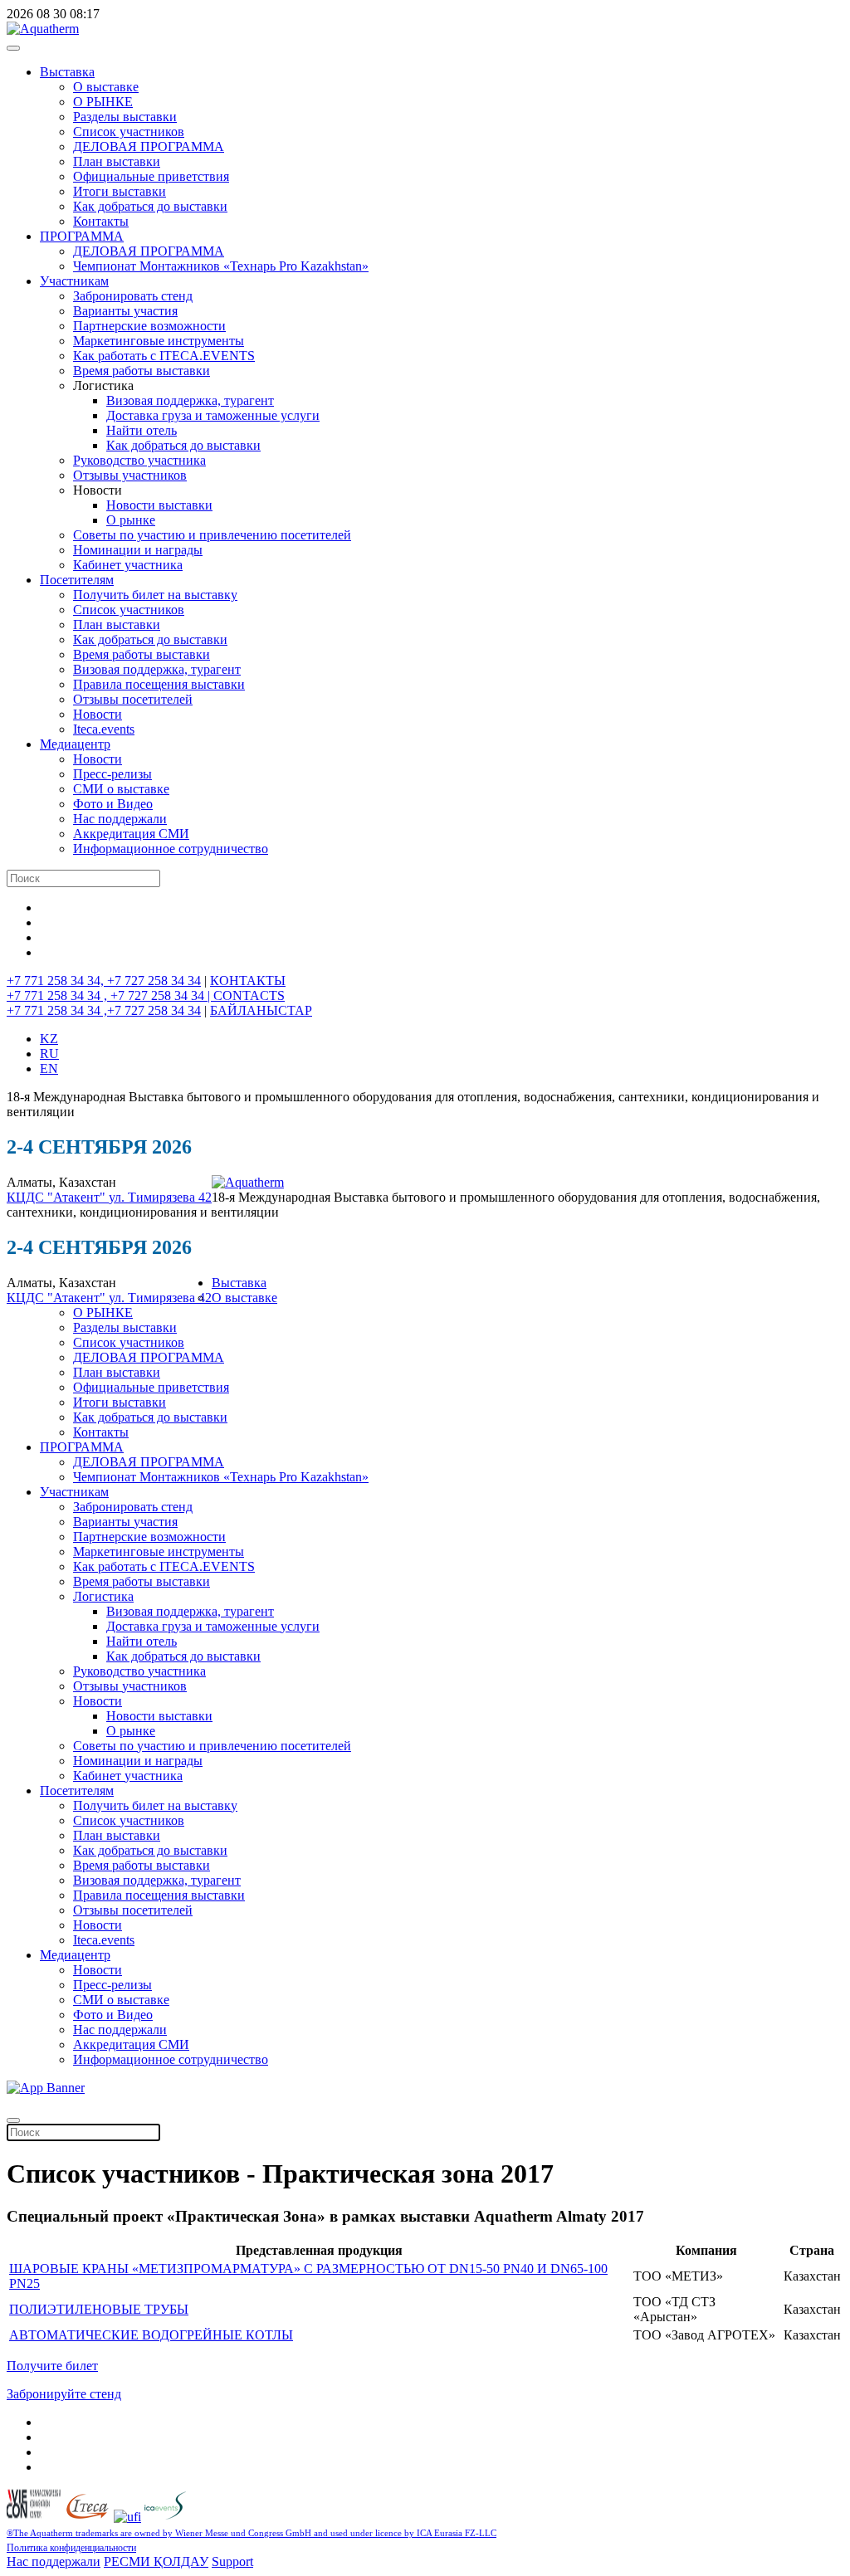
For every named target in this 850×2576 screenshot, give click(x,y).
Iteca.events (104, 729)
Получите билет (52, 2366)
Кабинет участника (128, 565)
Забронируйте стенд (64, 2394)
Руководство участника (139, 460)
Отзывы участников (130, 475)
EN (49, 1068)
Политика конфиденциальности (71, 2548)
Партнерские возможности (149, 326)
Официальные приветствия (151, 176)
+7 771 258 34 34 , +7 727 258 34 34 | (110, 995)
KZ (49, 1039)
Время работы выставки (142, 371)
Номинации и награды (138, 550)
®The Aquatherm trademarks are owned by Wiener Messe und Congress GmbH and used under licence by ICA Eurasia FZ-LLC (252, 2533)
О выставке (106, 87)
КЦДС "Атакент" (58, 1197)
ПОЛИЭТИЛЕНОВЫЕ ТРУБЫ (99, 2309)
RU (49, 1054)
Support (232, 2561)
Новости (98, 714)
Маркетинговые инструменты (159, 341)
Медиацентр (75, 744)
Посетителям (77, 580)
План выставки (117, 161)
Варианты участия (125, 311)
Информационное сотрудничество (171, 849)
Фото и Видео (113, 804)
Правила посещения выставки (159, 684)
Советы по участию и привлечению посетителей (212, 535)
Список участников (129, 132)
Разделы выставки (125, 117)
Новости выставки (159, 505)
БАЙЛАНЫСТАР (261, 1010)
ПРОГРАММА (82, 236)
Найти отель (142, 430)
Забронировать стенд (133, 296)
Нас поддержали (120, 819)
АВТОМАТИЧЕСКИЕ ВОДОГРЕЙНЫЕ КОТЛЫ (151, 2335)
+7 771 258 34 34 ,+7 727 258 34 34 (104, 1010)
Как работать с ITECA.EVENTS (164, 356)
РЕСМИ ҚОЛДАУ (156, 2561)
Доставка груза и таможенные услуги (213, 415)
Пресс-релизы (112, 774)
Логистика (103, 1596)
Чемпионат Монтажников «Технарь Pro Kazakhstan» (221, 266)
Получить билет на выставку (155, 595)
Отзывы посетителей (133, 699)
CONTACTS (249, 995)
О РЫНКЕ (103, 102)
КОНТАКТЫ (248, 981)
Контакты (101, 221)
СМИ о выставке (121, 789)
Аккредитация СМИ (131, 834)
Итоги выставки (120, 191)
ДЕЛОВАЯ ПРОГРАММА (149, 146)
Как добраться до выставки (150, 206)
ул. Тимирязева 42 (160, 1197)
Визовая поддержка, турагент (190, 400)
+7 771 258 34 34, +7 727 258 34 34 (104, 981)
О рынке (131, 520)
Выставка (67, 72)
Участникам (74, 281)
